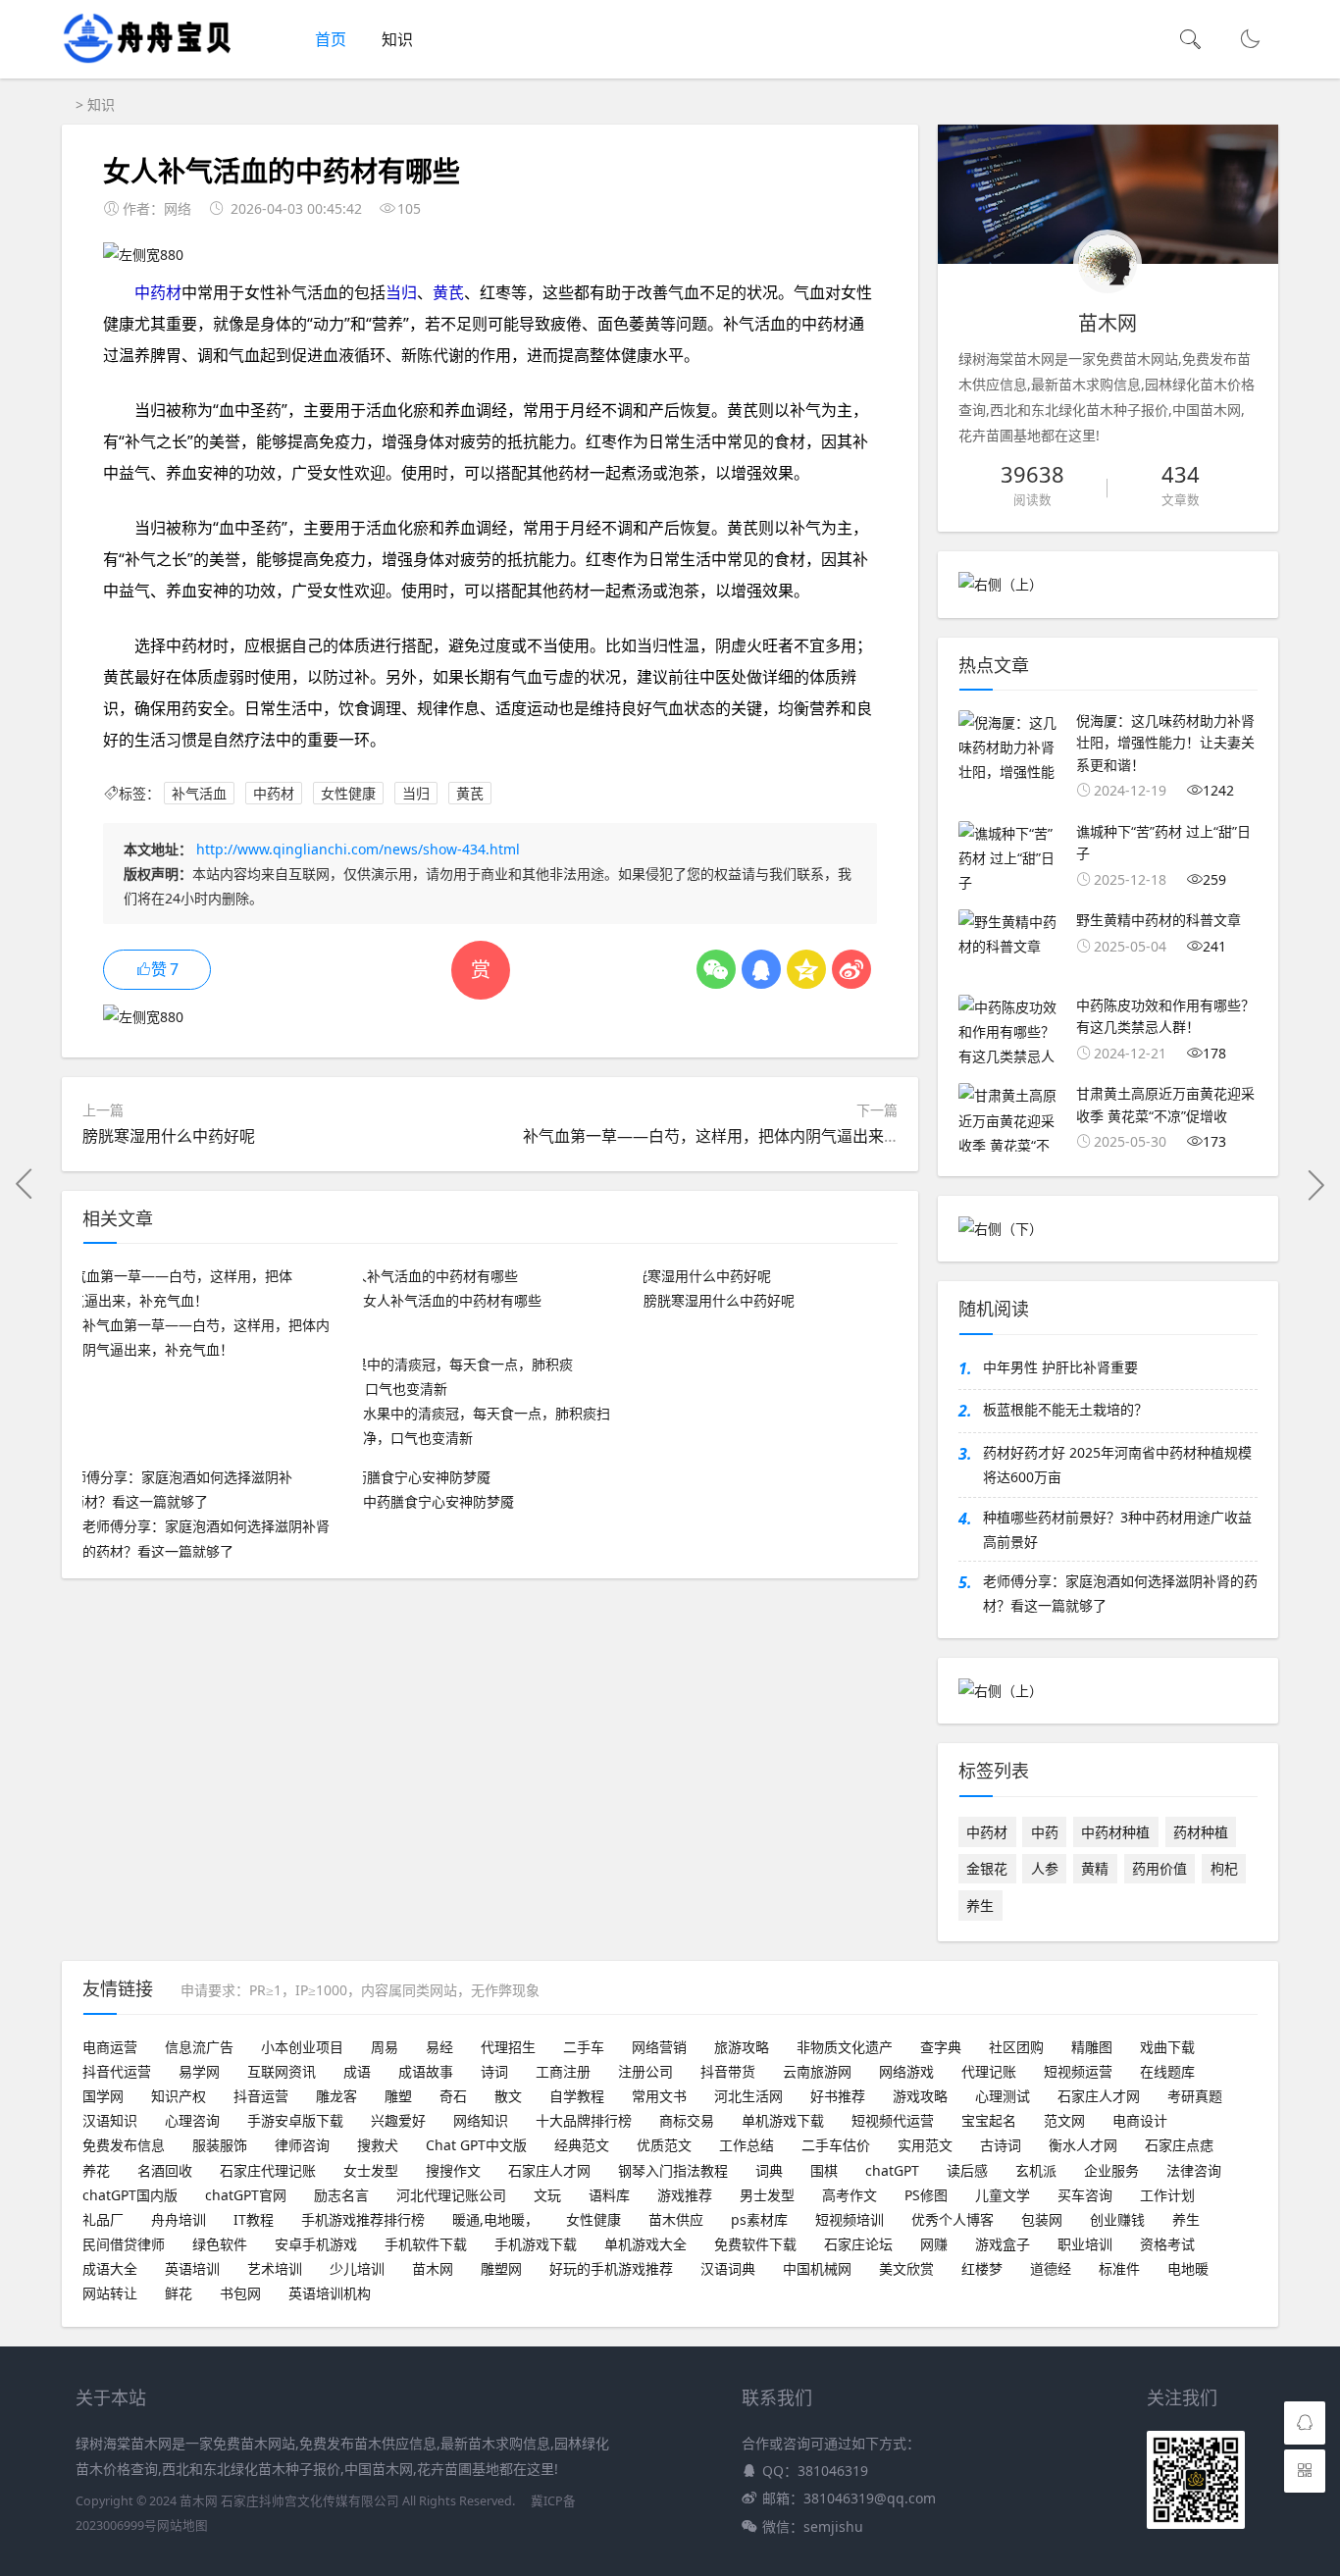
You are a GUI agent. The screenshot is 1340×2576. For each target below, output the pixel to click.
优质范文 (664, 2145)
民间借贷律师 (124, 2244)
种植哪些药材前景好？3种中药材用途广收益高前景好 (1117, 1529)
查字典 (941, 2047)
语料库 (609, 2195)
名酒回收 (165, 2170)
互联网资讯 (282, 2071)
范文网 (1064, 2120)
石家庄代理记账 (268, 2170)
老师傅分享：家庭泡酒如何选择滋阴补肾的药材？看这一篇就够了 (1120, 1593)
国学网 (103, 2096)
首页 (331, 39)
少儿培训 (357, 2268)
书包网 (240, 2293)
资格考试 (1167, 2244)
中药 (1045, 1832)
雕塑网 (501, 2268)
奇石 (453, 2096)
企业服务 (1111, 2170)
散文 (508, 2096)
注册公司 (645, 2071)
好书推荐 (838, 2096)
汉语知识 (110, 2120)
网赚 (934, 2244)
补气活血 (199, 793)
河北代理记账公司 (451, 2195)
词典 (769, 2170)
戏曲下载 (1167, 2047)
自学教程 (577, 2096)
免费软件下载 (755, 2244)
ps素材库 (759, 2219)
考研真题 (1195, 2096)
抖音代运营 (117, 2071)
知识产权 (179, 2096)
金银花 (987, 1868)
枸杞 (1224, 1868)
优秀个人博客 (953, 2219)
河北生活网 (748, 2096)
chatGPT (892, 2170)
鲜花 (179, 2293)
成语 (357, 2071)
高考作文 (850, 2195)
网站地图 (182, 2525)
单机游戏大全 (645, 2244)
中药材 (158, 292)
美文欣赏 (906, 2268)
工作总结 (747, 2145)
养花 (96, 2170)
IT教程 (254, 2219)
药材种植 (1201, 1832)
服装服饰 (220, 2145)
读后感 (967, 2170)
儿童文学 (1003, 2195)
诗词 (494, 2071)
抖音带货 (728, 2071)
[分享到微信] (716, 969)
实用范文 (925, 2145)
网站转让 (110, 2293)
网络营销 (659, 2047)
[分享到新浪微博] (851, 969)
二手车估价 (836, 2145)
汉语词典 (728, 2268)
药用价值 (1160, 1868)
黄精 (1095, 1868)
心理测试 (1003, 2096)
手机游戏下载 (536, 2244)
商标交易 (687, 2120)
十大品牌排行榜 (584, 2120)
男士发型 (767, 2195)
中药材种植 (1115, 1832)
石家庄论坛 (858, 2244)
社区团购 (1016, 2047)
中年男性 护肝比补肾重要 (1060, 1367)
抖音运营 (261, 2096)
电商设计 (1140, 2120)
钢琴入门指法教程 (673, 2170)
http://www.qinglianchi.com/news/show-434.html (358, 849)
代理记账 (989, 2071)
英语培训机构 (330, 2293)
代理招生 (508, 2047)
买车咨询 (1085, 2195)
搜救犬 (378, 2145)
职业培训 (1085, 2244)
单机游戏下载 (783, 2120)
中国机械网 (817, 2268)
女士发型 (371, 2170)
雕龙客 (336, 2096)
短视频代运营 (893, 2120)
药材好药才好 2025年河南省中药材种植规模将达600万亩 (1117, 1465)
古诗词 (1001, 2145)
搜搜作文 (453, 2170)
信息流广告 (199, 2047)
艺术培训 (275, 2268)
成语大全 (110, 2268)
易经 (439, 2047)
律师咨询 (302, 2145)
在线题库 (1167, 2071)
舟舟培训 (179, 2219)
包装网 (1042, 2219)
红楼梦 (982, 2268)
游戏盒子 (1003, 2244)
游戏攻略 (920, 2096)
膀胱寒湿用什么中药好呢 (169, 1136)
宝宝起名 (989, 2120)
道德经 (1051, 2268)
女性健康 (348, 793)
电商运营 (110, 2047)
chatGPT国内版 (130, 2195)
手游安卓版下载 (295, 2120)
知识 (397, 39)
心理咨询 (192, 2120)
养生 (980, 1906)
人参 (1045, 1868)
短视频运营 (1078, 2071)
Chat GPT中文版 (476, 2145)
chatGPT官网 (246, 2195)
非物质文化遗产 (845, 2047)
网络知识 (481, 2120)
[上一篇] (25, 1184)
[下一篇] (1315, 1184)
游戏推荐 (685, 2195)
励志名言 (341, 2195)
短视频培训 (850, 2219)
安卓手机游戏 (316, 2244)
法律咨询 (1194, 2170)
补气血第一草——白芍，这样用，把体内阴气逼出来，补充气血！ (750, 1136)
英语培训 (192, 2268)
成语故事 (426, 2071)
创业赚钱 (1117, 2219)
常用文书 (659, 2096)
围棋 (824, 2170)
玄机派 (1036, 2170)
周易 (385, 2047)
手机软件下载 (426, 2244)
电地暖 (1188, 2268)
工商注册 (563, 2071)
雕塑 (398, 2096)
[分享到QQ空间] (806, 969)
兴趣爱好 (398, 2120)
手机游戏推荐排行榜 (363, 2219)
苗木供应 (676, 2219)
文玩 (547, 2195)
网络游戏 (906, 2071)
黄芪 (448, 292)
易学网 (199, 2071)
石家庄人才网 (1099, 2096)
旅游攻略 (742, 2047)
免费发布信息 (124, 2145)
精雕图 (1092, 2047)
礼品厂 (103, 2219)
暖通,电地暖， (495, 2219)
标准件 (1119, 2268)
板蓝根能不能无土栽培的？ (1065, 1409)
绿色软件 (220, 2244)
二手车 (584, 2047)
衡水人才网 (1083, 2145)
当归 (401, 292)
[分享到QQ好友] (761, 969)
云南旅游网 (817, 2071)
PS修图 (926, 2195)
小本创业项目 (302, 2047)
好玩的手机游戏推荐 (611, 2268)
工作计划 (1167, 2195)
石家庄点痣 (1179, 2145)
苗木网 (433, 2268)
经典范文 (582, 2145)
